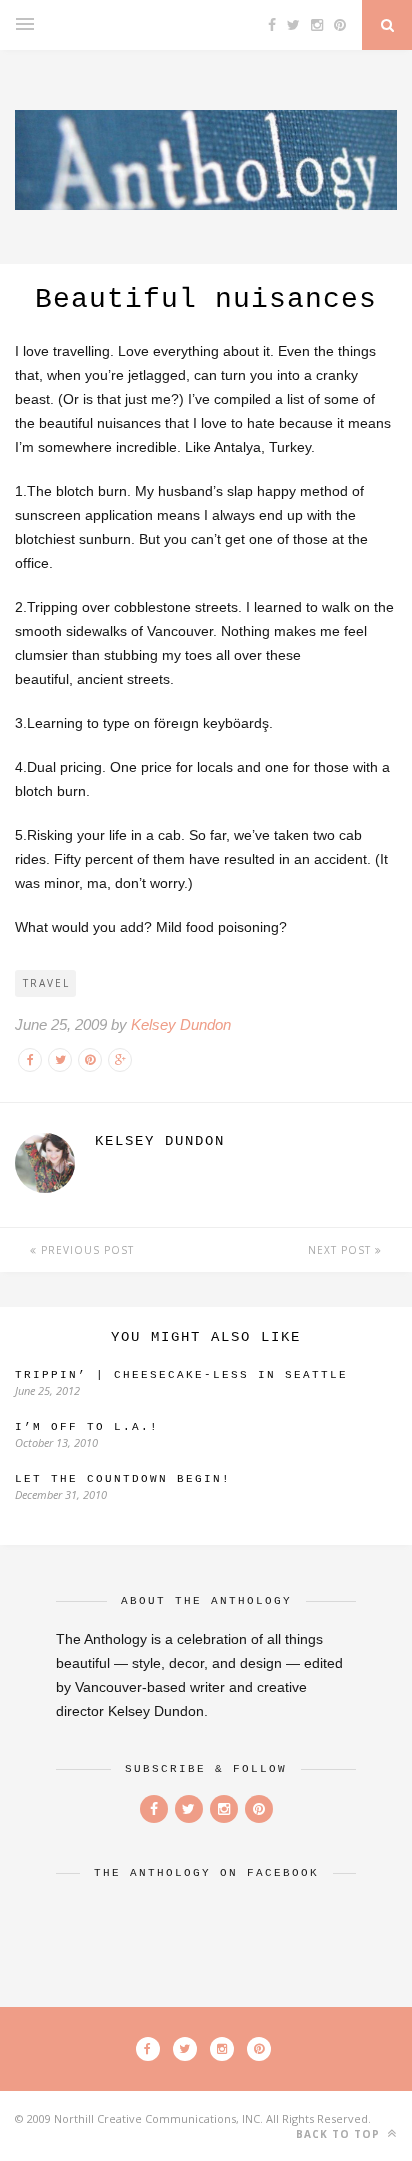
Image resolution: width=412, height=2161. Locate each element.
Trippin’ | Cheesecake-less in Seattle (181, 1375)
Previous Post (85, 1250)
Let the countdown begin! (123, 1479)
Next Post (341, 1250)
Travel (46, 983)
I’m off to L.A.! (87, 1427)
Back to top (340, 2134)
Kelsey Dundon (181, 1024)
